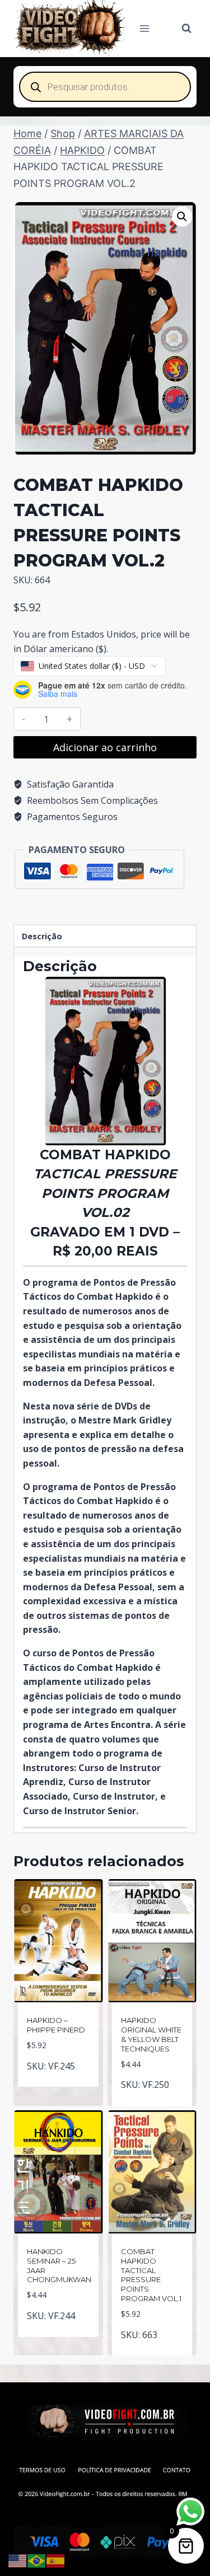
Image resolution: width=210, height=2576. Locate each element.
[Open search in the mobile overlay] (105, 87)
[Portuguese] (37, 2560)
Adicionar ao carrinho (105, 747)
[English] (18, 2560)
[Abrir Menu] (145, 28)
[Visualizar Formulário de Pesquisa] (186, 29)
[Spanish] (56, 2560)
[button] (182, 217)
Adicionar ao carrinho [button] (60, 2077)
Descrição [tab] (42, 936)
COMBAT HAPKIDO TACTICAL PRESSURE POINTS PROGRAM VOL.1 (151, 2275)
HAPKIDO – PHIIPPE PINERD (56, 2025)
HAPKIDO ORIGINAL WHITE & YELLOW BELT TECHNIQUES (151, 2034)
